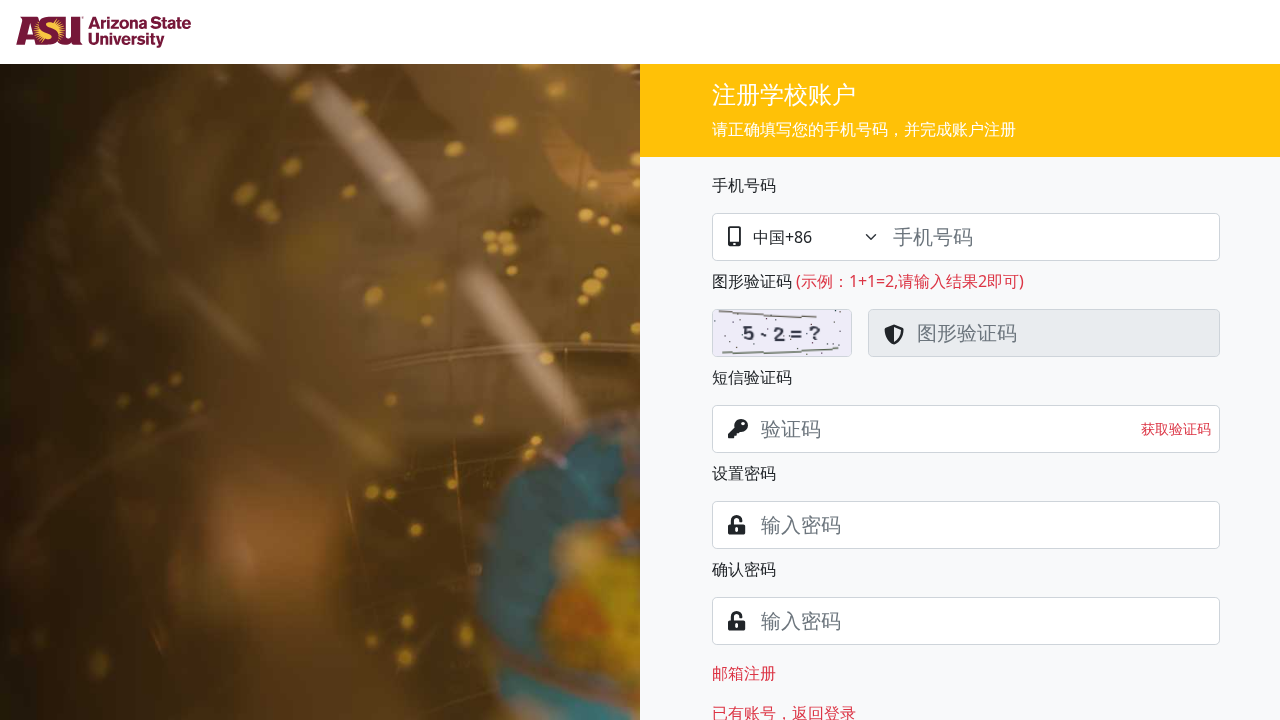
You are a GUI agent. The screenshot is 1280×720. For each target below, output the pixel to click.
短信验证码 (752, 377)
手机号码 (744, 185)
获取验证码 (1176, 428)
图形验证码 (752, 281)
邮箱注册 (744, 673)
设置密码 (744, 473)
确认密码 (744, 569)
